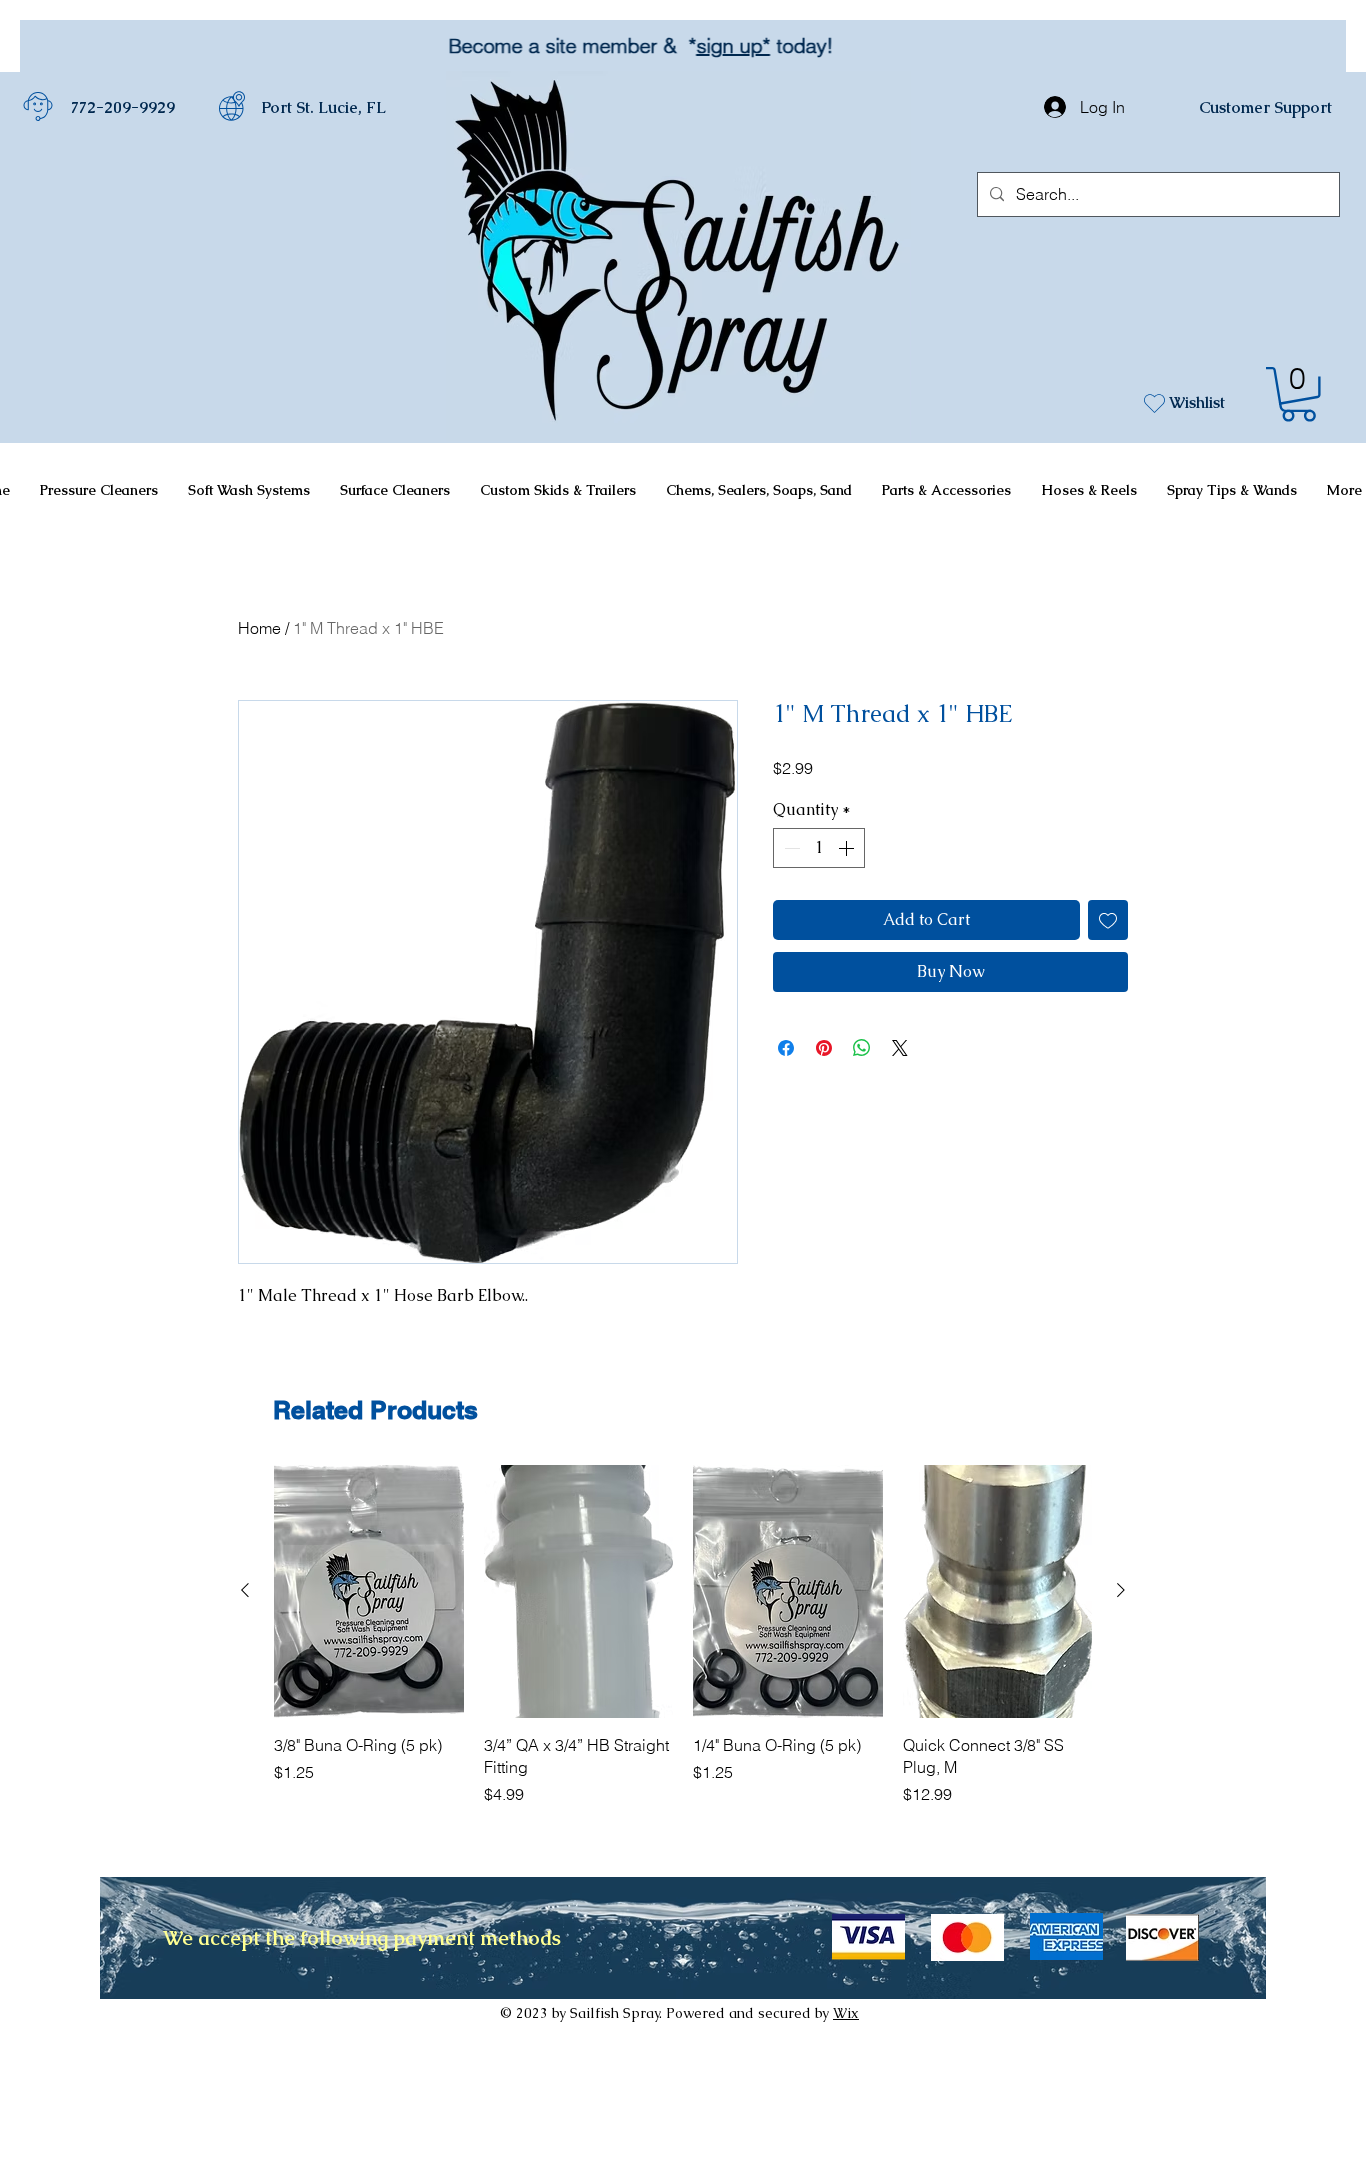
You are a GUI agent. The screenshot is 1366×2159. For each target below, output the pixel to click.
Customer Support (1265, 107)
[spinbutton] (819, 848)
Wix (846, 2013)
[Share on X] (900, 1048)
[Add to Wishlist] (1108, 920)
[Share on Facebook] (786, 1048)
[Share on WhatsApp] (862, 1048)
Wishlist (1197, 402)
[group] (683, 1635)
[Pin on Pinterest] (824, 1048)
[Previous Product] (245, 1590)
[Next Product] (1121, 1590)
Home (259, 628)
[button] (1298, 394)
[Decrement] (790, 848)
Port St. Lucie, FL (323, 107)
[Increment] (848, 848)
